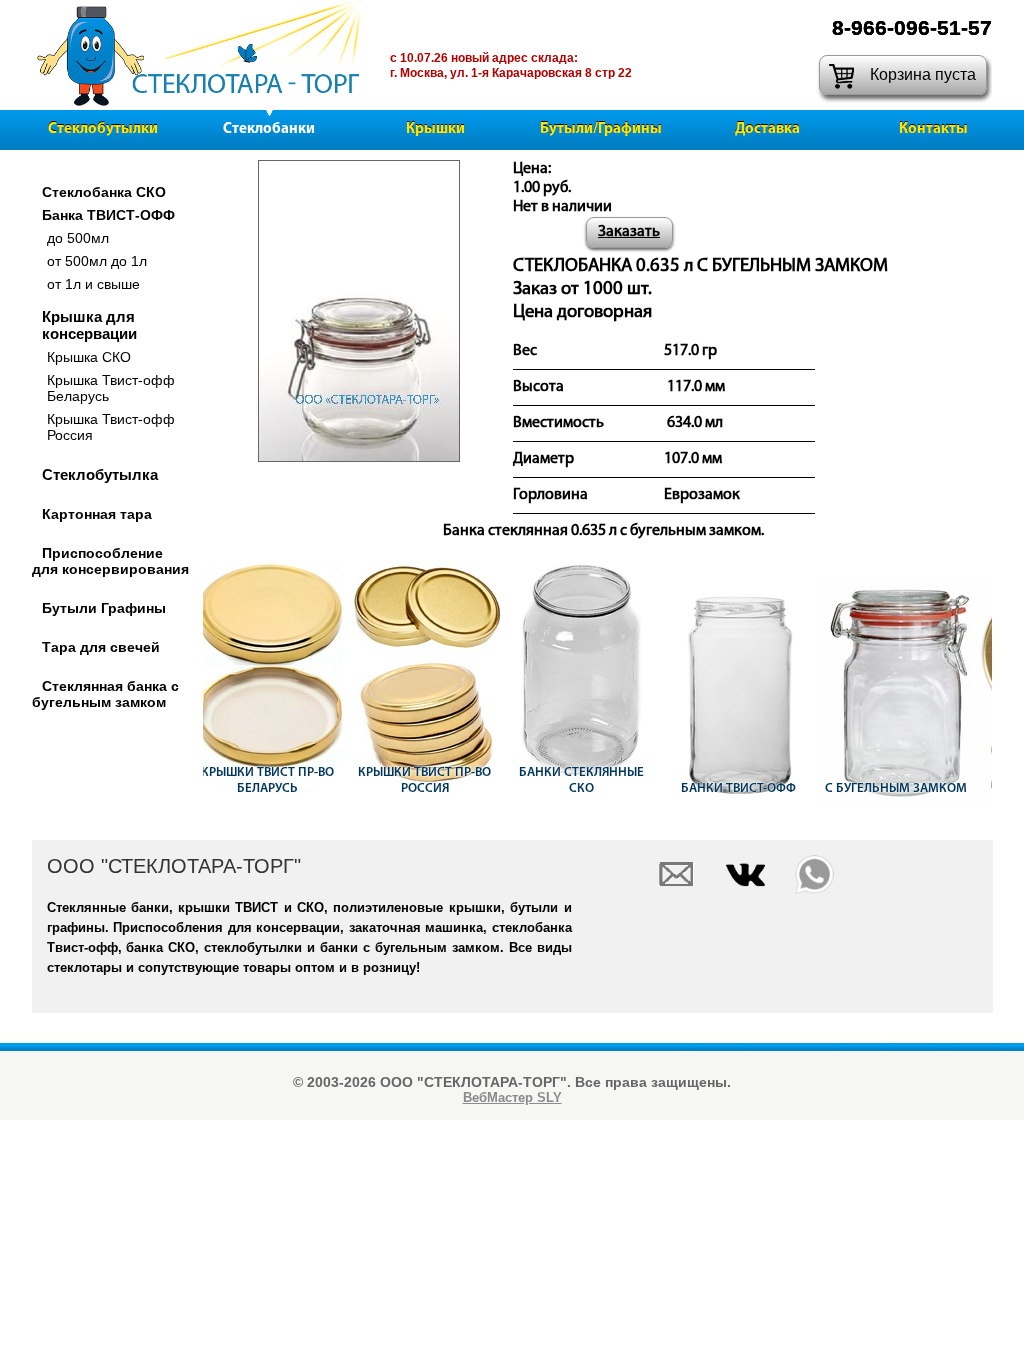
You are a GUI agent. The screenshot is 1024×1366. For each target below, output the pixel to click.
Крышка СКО (89, 357)
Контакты (933, 129)
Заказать (629, 232)
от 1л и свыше (93, 284)
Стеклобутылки (103, 129)
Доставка (767, 129)
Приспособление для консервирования (110, 561)
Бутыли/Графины (601, 129)
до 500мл (78, 238)
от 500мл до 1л (97, 261)
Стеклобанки (269, 129)
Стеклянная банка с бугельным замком (105, 694)
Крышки (435, 129)
